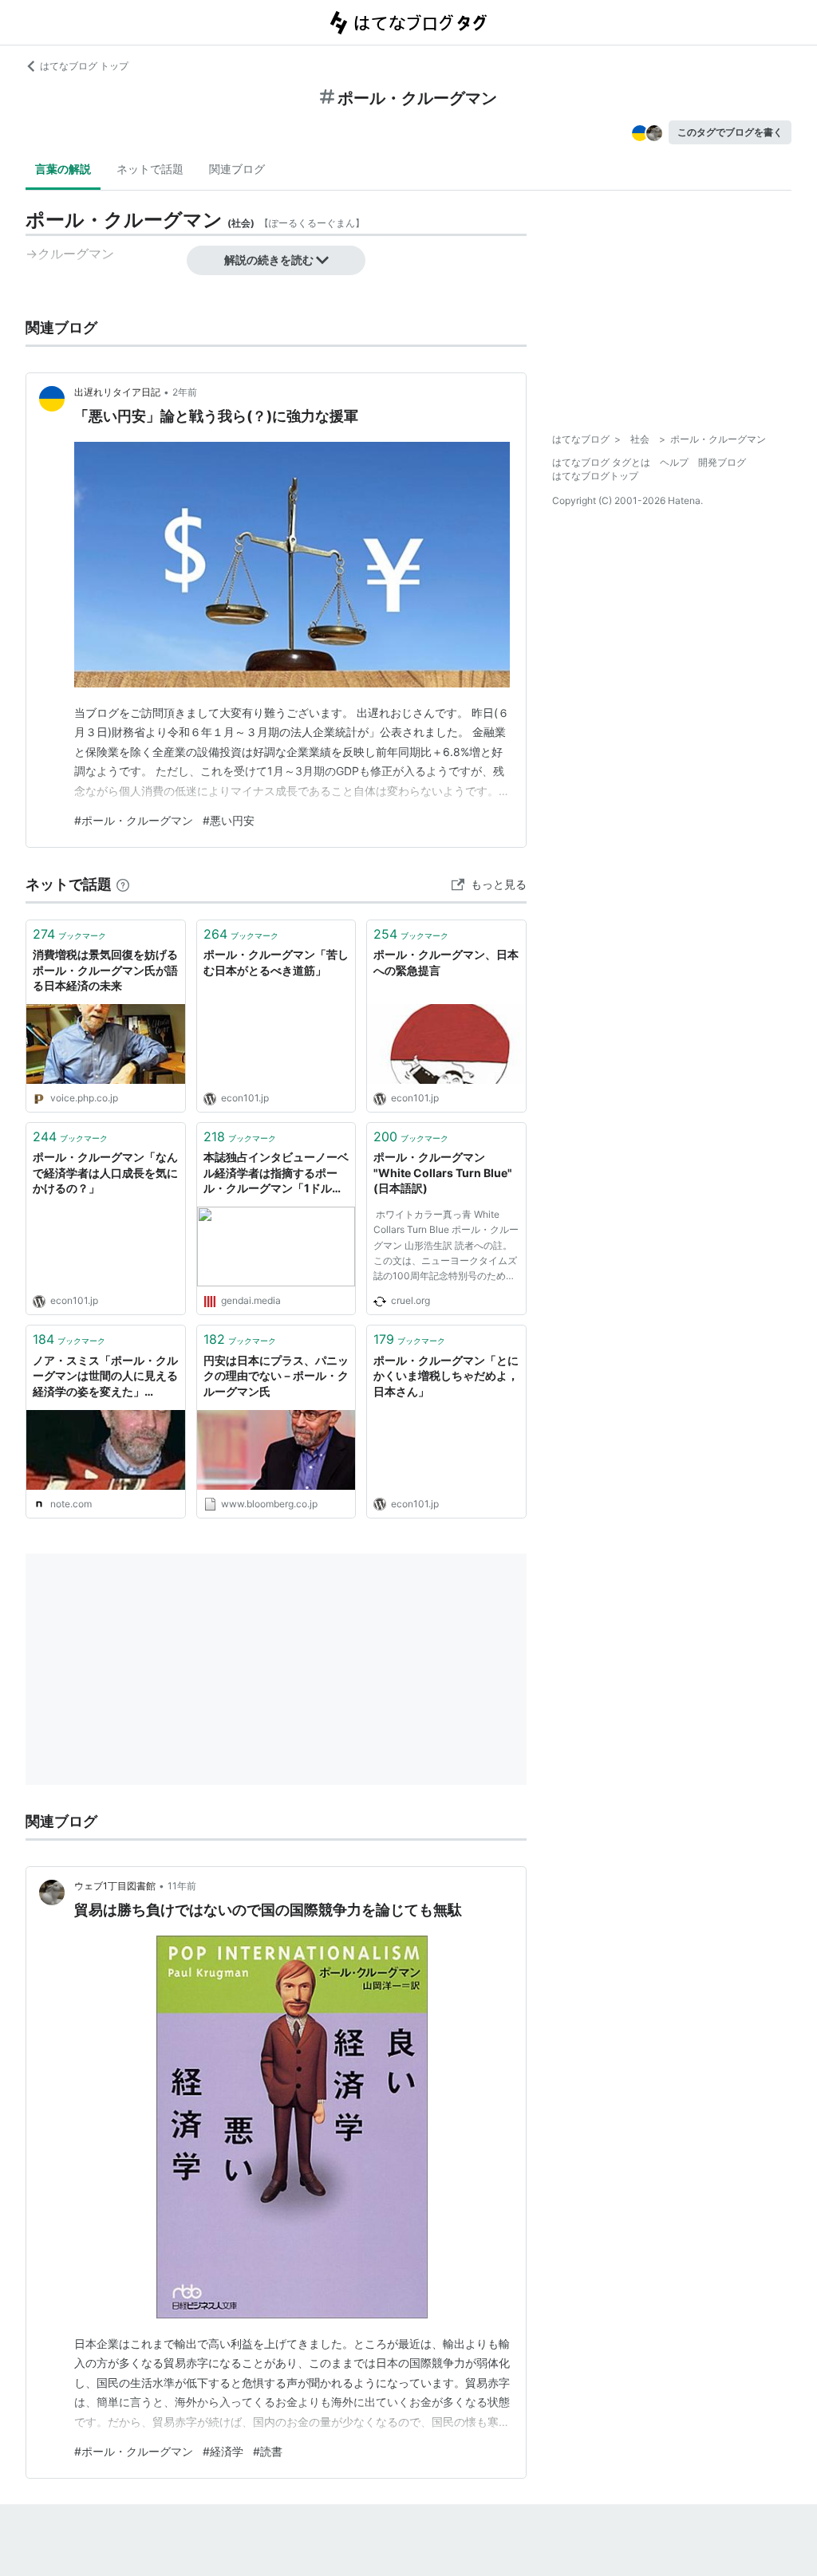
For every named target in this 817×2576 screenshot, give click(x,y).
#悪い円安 (229, 820)
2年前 (185, 392)
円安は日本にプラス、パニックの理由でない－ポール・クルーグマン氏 (276, 1376)
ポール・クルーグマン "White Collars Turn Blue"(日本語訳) (443, 1172)
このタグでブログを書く (730, 132)
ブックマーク (69, 934)
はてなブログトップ (595, 476)
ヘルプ (674, 462)
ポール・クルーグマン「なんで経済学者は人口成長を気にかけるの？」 (105, 1172)
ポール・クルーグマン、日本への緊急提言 (446, 962)
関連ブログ (237, 169)
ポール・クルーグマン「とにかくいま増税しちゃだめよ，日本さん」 (446, 1376)
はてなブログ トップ (84, 66)
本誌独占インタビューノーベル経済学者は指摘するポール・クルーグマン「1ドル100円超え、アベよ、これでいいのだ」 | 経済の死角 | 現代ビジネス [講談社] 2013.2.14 (276, 1174)
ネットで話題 (150, 169)
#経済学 (223, 2451)
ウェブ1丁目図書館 (115, 1886)
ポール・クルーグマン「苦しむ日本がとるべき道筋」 (276, 962)
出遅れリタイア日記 (117, 392)
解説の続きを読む (269, 260)
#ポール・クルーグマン (134, 820)
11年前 (182, 1886)
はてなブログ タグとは (601, 462)
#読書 (268, 2451)
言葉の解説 (63, 169)
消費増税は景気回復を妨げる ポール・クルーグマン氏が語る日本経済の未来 (106, 970)
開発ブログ (722, 462)
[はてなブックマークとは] (123, 884)
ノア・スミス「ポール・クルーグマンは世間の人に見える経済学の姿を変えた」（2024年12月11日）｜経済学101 (105, 1377)
